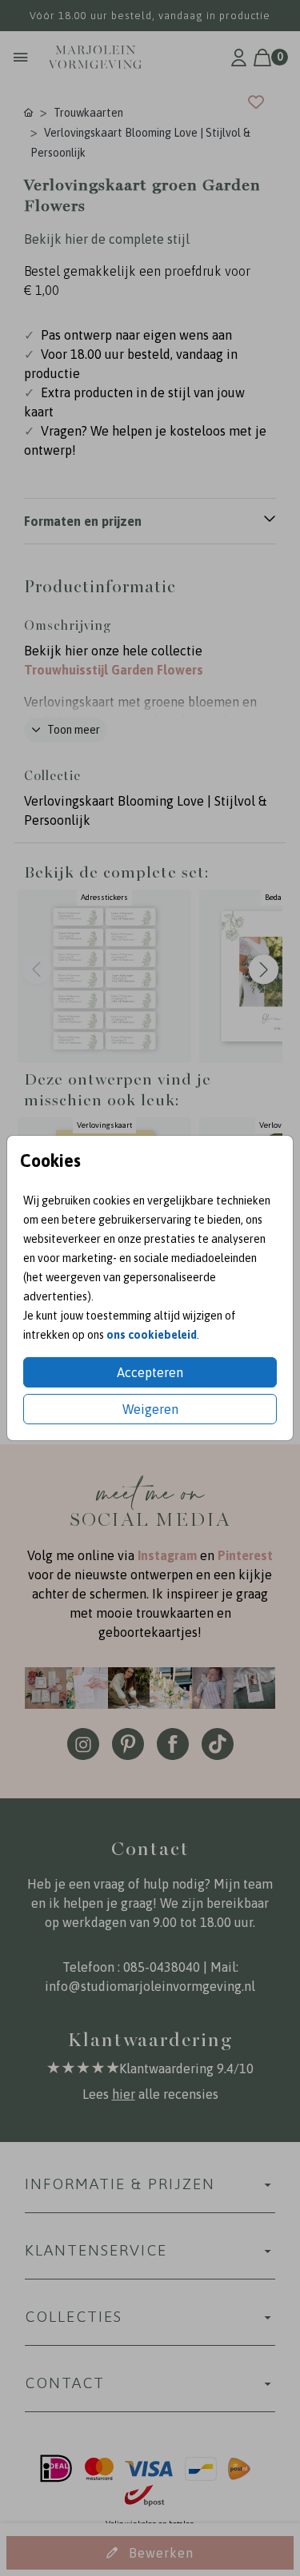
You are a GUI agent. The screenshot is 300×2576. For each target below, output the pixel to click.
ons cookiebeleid (152, 1335)
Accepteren (150, 1372)
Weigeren (150, 1409)
